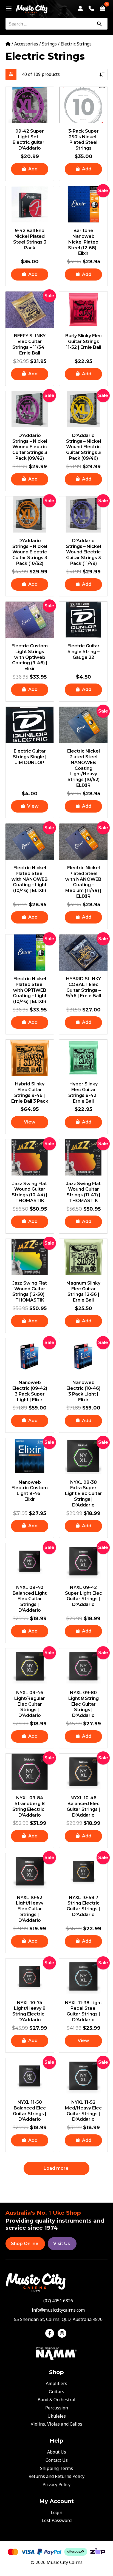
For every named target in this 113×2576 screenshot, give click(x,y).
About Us (57, 2452)
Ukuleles (57, 2416)
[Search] (99, 24)
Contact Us (57, 2460)
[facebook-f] (51, 2333)
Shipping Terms (56, 2468)
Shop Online (25, 2244)
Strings (49, 44)
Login (56, 2512)
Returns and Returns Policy (56, 2476)
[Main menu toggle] (7, 8)
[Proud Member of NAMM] (56, 2353)
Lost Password (57, 2520)
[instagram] (63, 2333)
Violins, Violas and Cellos (56, 2424)
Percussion (57, 2408)
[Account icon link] (80, 8)
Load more (56, 2168)
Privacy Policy (56, 2484)
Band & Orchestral (56, 2400)
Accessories (26, 44)
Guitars (56, 2392)
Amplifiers (56, 2383)
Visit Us (62, 2244)
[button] (30, 169)
